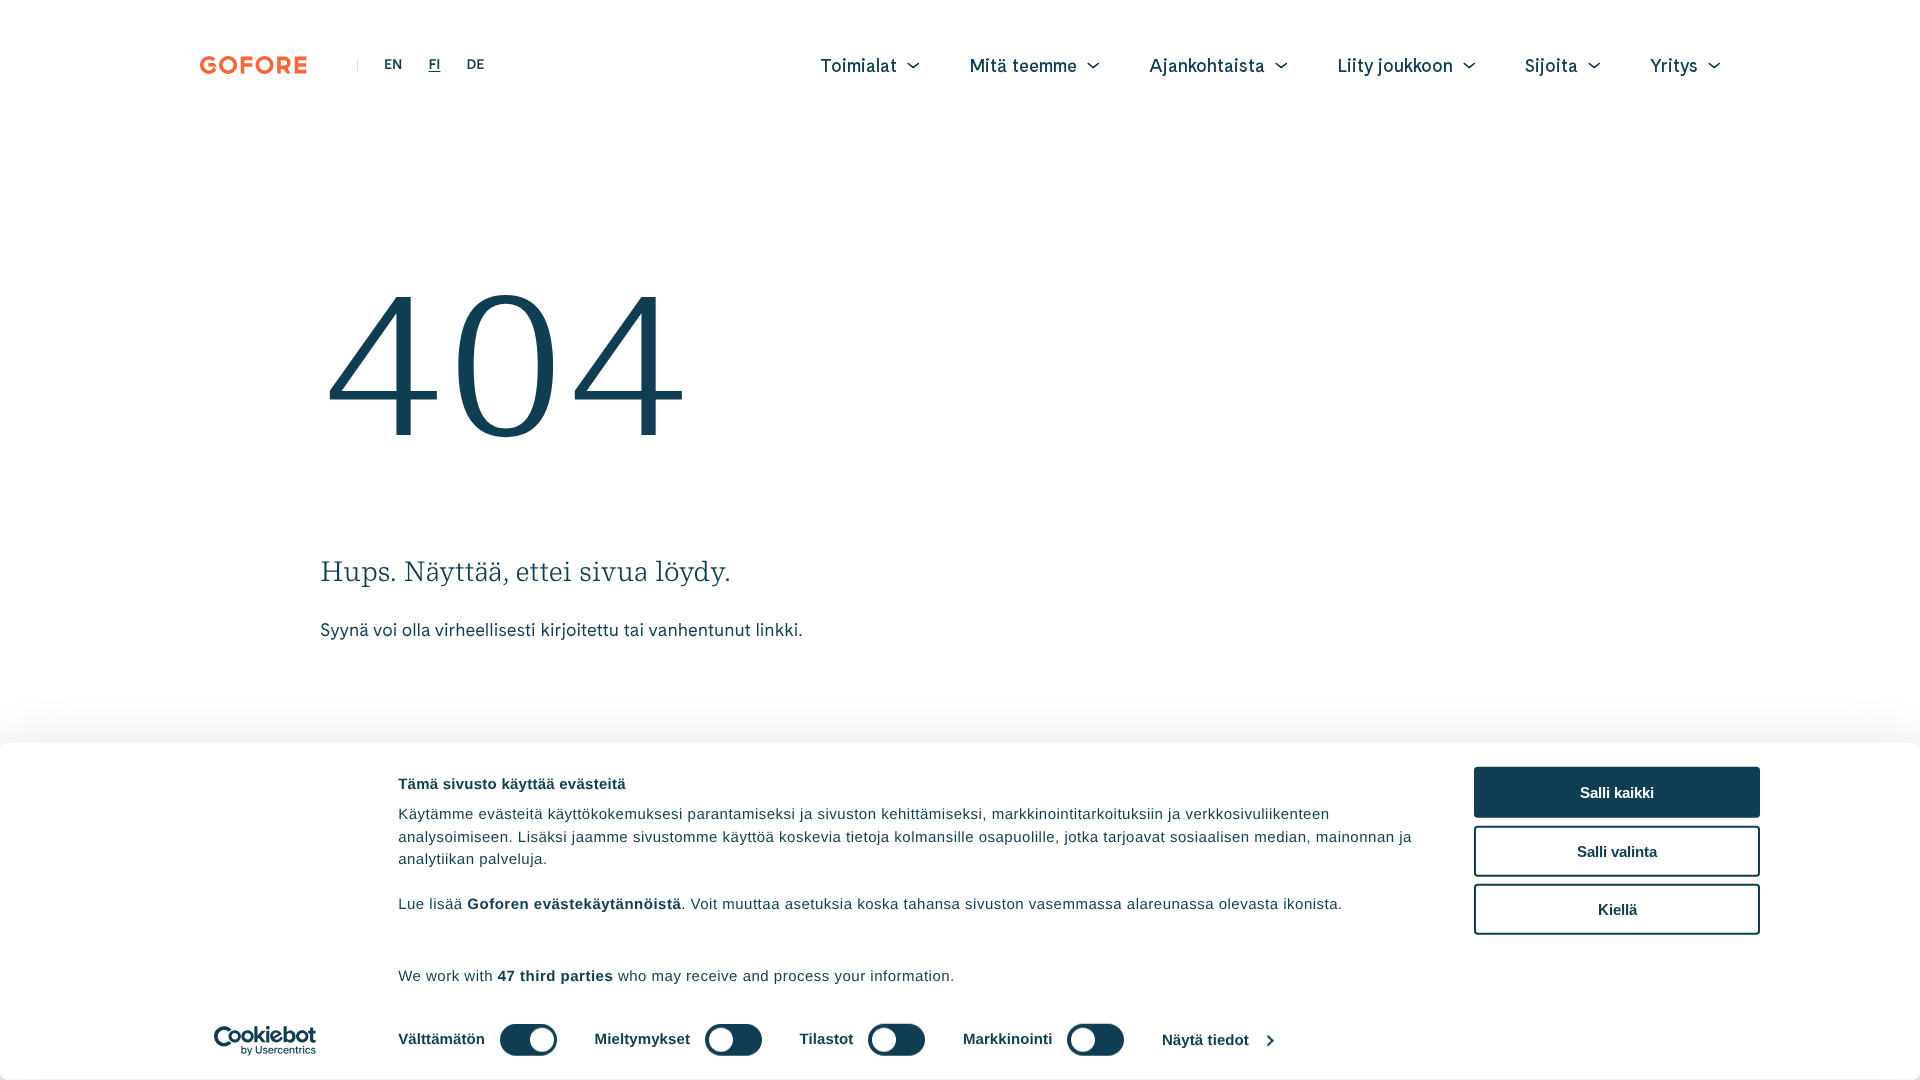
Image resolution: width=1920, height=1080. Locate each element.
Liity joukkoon (1395, 65)
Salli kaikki (1617, 792)
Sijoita (1551, 65)
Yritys (1674, 65)
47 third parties (556, 975)
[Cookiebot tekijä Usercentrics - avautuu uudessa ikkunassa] (265, 1041)
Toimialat (858, 65)
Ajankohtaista (1207, 65)
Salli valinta (1617, 850)
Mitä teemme (1023, 65)
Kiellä (1617, 909)
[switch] (733, 1040)
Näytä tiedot (1205, 1040)
